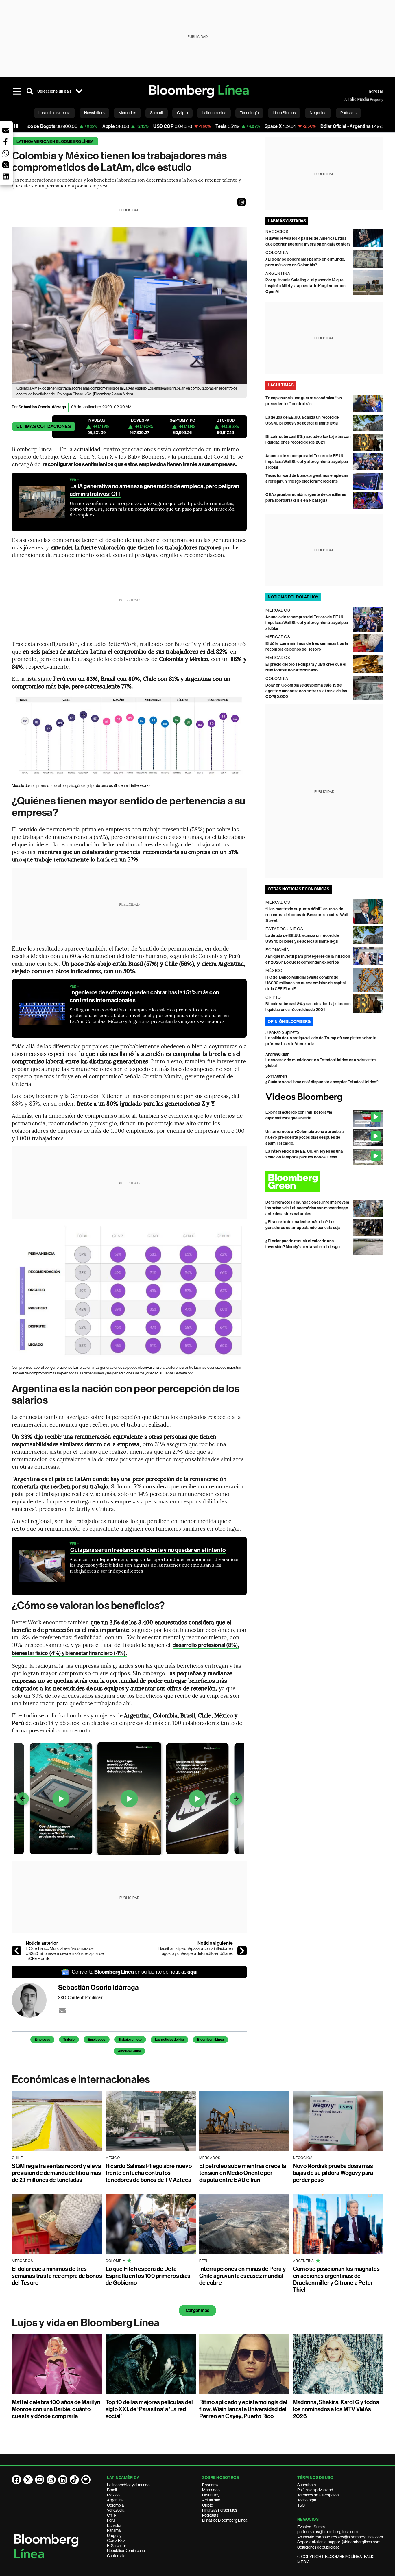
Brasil (112, 2490)
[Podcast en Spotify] (86, 2480)
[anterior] (16, 1951)
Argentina (115, 2500)
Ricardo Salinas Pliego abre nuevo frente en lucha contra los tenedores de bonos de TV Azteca (149, 2173)
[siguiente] (242, 1951)
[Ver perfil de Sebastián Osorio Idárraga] (35, 2000)
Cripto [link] (182, 113)
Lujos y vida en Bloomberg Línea (86, 2323)
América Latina (129, 2051)
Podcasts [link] (348, 113)
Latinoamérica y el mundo (128, 2485)
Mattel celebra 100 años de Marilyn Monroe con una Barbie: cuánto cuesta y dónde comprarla (56, 2409)
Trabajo (69, 2040)
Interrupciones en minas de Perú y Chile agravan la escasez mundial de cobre (242, 2276)
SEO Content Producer (80, 1997)
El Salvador (117, 2546)
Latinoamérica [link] (214, 113)
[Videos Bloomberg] (324, 1097)
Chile (111, 2515)
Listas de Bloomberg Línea (225, 2520)
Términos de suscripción (318, 2495)
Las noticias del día (169, 2040)
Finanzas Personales (220, 2510)
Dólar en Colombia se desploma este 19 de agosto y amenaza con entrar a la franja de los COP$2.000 (306, 691)
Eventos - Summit (312, 2527)
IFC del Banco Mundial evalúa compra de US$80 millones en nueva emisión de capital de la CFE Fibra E (65, 1954)
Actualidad (211, 2500)
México (113, 2495)
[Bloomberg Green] (324, 1181)
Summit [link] (157, 113)
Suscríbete (307, 2485)
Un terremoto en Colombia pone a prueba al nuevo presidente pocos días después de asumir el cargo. (305, 1137)
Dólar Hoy (211, 2495)
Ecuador (114, 2525)
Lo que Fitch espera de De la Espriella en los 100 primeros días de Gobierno (148, 2276)
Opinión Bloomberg (289, 1022)
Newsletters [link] (94, 113)
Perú (111, 2520)
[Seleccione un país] (79, 91)
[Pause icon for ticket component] (16, 126)
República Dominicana (126, 2551)
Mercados (211, 2490)
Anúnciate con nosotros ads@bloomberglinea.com (340, 2537)
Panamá (114, 2530)
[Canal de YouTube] (40, 2480)
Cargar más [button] (197, 2310)
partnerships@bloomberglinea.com (327, 2532)
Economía (211, 2485)
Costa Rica (116, 2540)
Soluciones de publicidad (319, 2547)
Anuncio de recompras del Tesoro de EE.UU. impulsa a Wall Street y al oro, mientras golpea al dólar (307, 462)
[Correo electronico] (62, 2011)
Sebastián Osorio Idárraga (42, 407)
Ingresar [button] (375, 91)
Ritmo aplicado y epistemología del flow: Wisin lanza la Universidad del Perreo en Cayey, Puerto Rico (243, 2409)
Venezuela (116, 2510)
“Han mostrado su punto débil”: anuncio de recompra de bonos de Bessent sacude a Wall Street (307, 915)
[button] (241, 202)
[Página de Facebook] (16, 2480)
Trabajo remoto (130, 2040)
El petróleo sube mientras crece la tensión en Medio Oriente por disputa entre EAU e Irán (243, 2173)
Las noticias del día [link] (54, 113)
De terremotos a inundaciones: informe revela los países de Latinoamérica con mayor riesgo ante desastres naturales (307, 1208)
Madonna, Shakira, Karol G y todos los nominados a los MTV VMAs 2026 (336, 2409)
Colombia (115, 2505)
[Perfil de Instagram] (51, 2480)
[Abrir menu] (17, 91)
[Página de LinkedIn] (63, 2480)
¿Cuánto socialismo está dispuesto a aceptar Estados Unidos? (322, 1082)
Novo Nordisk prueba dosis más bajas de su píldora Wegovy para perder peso (333, 2173)
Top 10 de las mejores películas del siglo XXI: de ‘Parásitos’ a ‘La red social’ (149, 2409)
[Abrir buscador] (30, 91)
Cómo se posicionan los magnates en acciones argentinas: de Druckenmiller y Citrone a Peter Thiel (336, 2279)
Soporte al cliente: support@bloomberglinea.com (339, 2542)
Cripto (208, 2505)
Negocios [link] (318, 113)
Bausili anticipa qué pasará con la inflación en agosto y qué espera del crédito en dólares (196, 1951)
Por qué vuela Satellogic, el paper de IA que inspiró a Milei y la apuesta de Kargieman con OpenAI (306, 286)
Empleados (97, 2040)
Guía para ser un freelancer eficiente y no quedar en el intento (148, 1550)
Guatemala (116, 2556)
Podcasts (210, 2515)
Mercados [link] (127, 113)
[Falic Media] (348, 99)
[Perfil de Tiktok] (74, 2480)
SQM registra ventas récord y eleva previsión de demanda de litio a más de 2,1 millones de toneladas (56, 2173)
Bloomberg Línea (211, 2040)
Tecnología (307, 2500)
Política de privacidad (315, 2490)
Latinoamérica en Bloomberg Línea (55, 142)
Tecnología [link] (249, 113)
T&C (301, 2505)
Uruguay (114, 2536)
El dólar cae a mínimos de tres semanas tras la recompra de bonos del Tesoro (57, 2276)
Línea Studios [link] (284, 113)
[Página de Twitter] (28, 2480)
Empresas (42, 2040)
